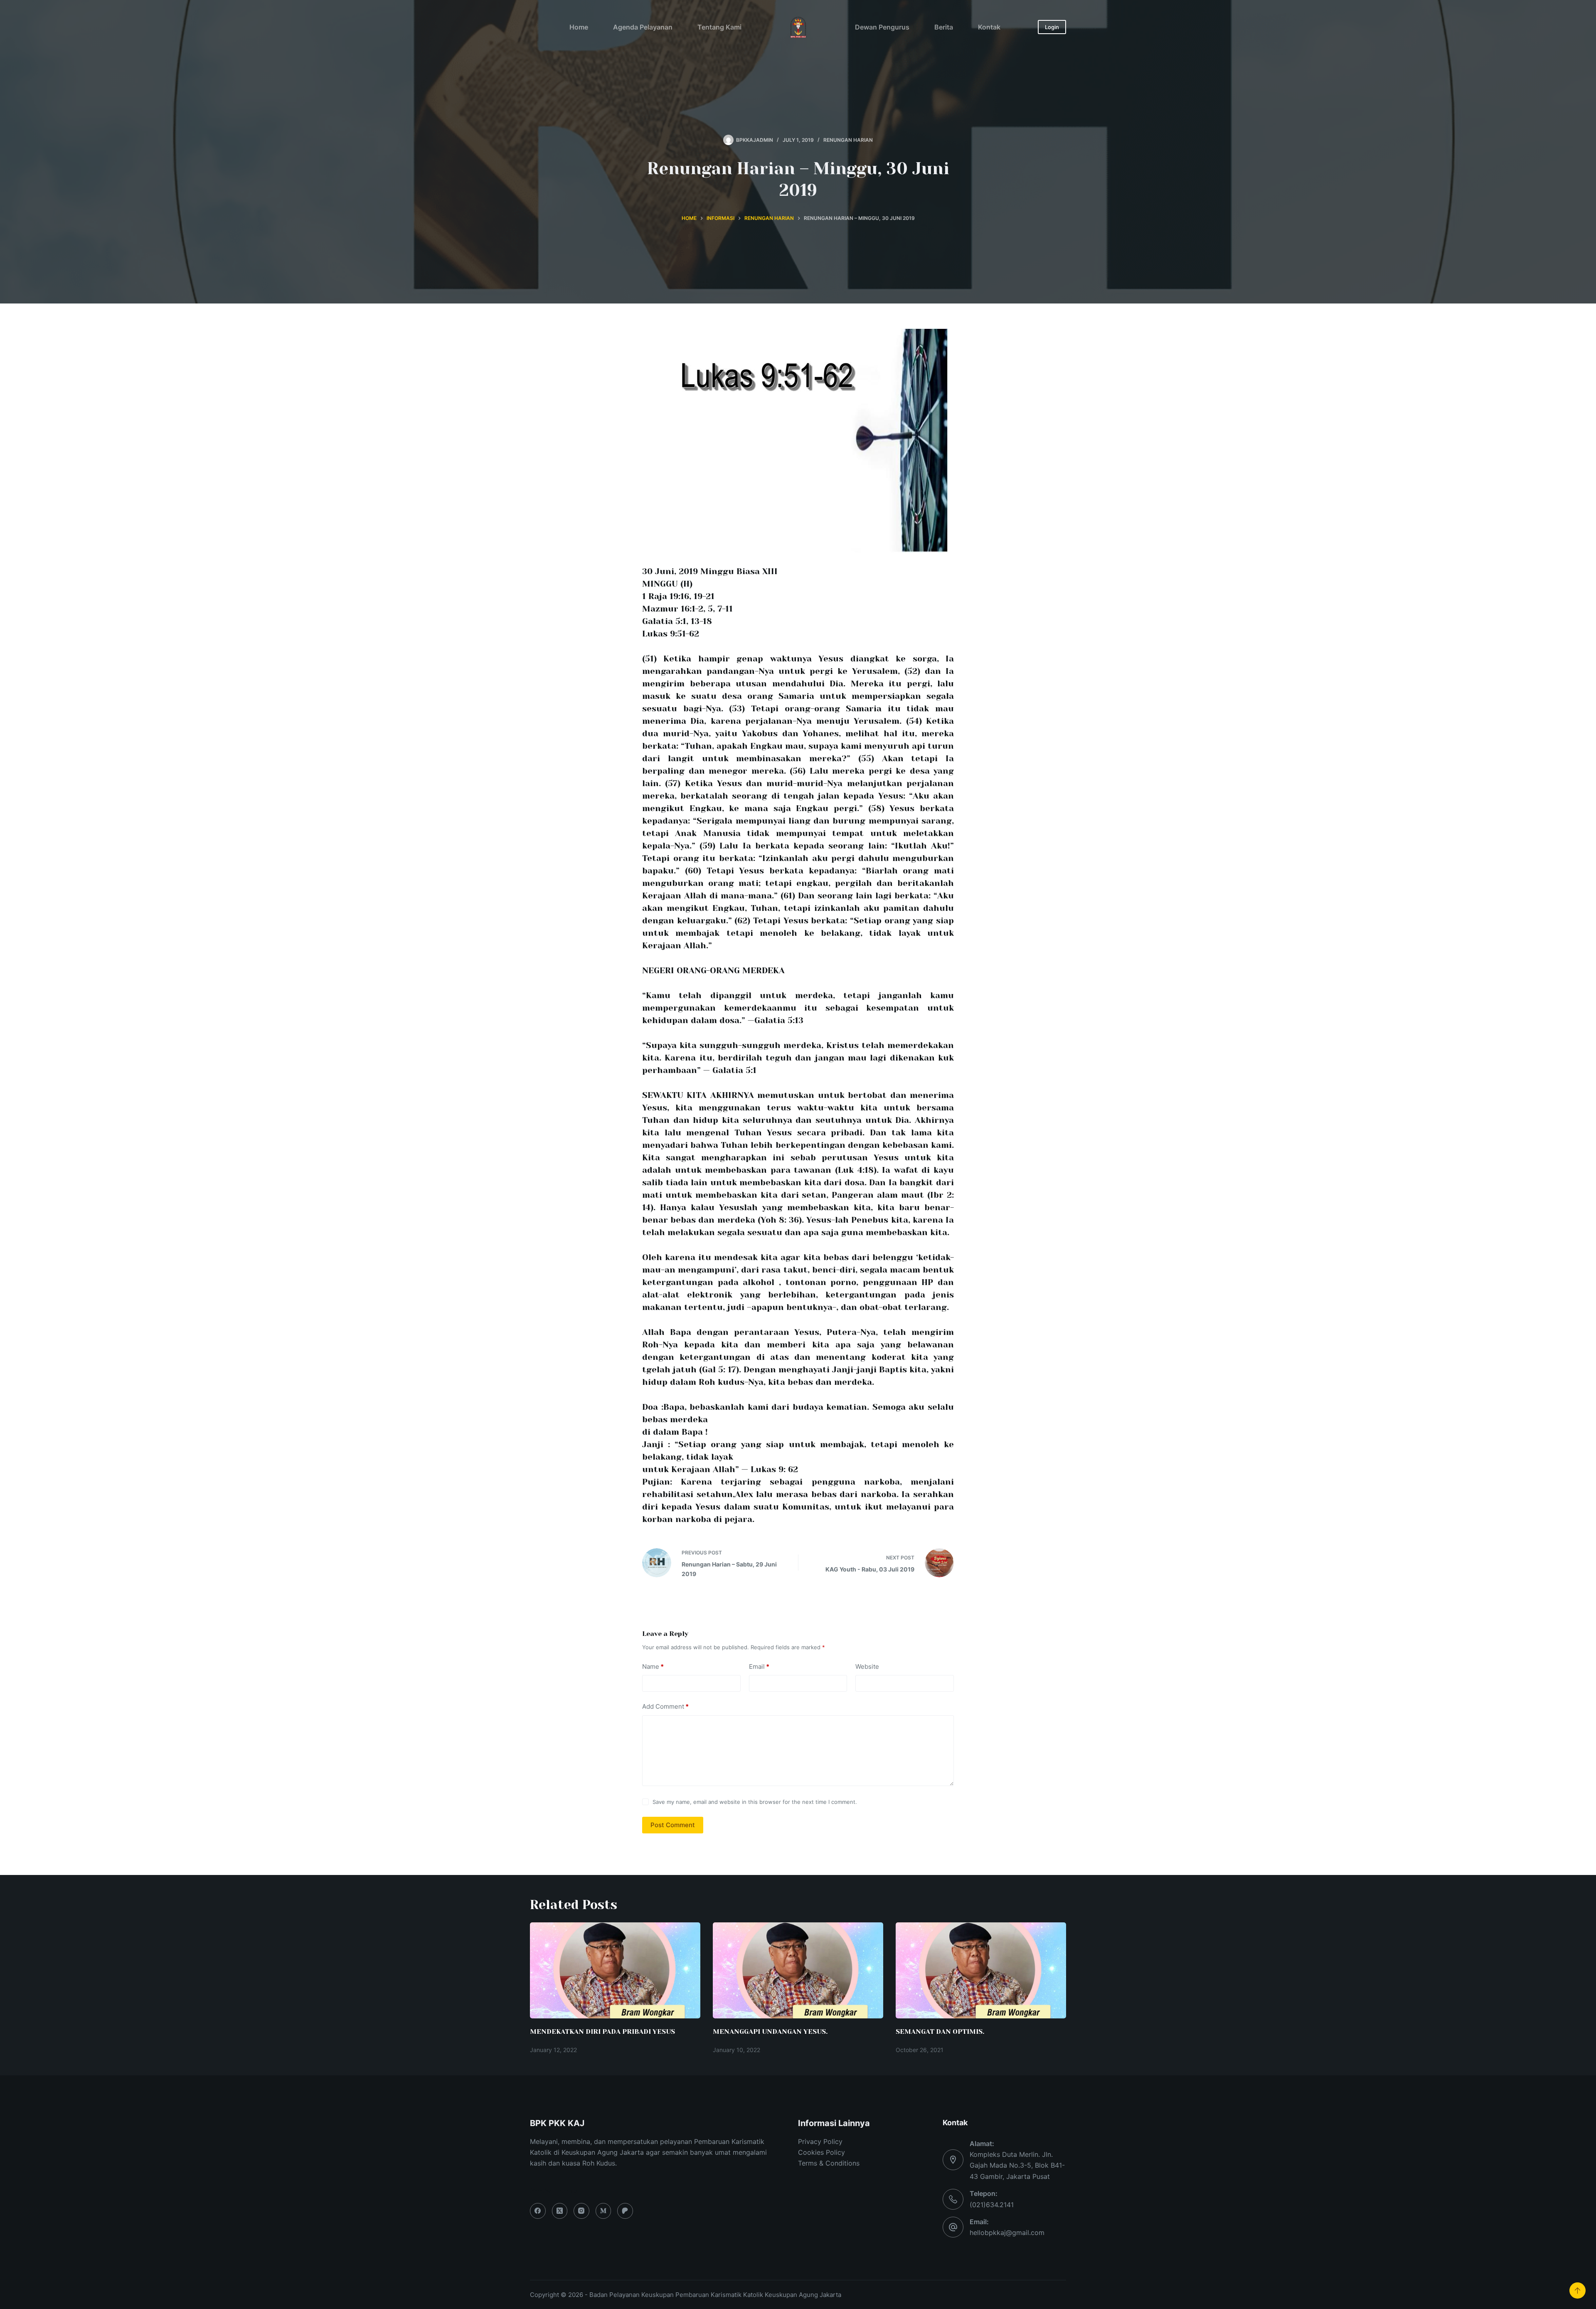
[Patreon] (625, 2211)
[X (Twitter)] (560, 2211)
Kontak (989, 27)
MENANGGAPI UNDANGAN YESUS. (770, 2031)
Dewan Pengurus (882, 27)
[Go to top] (1578, 2290)
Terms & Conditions (829, 2163)
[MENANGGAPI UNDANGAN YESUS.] (798, 1970)
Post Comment (673, 1825)
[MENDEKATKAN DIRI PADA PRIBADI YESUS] (615, 1970)
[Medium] (603, 2211)
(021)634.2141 (992, 2205)
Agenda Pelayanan (643, 27)
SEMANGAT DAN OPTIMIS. (940, 2031)
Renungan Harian (848, 140)
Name (653, 1666)
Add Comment (665, 1706)
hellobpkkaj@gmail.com (1007, 2233)
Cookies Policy (821, 2152)
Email (759, 1666)
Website (867, 1666)
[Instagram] (581, 2211)
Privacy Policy (820, 2141)
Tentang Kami (719, 27)
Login (1052, 27)
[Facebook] (538, 2211)
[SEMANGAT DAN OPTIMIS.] (981, 1970)
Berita (944, 27)
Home (579, 27)
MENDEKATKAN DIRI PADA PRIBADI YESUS (602, 2031)
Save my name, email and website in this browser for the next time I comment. (755, 1802)
